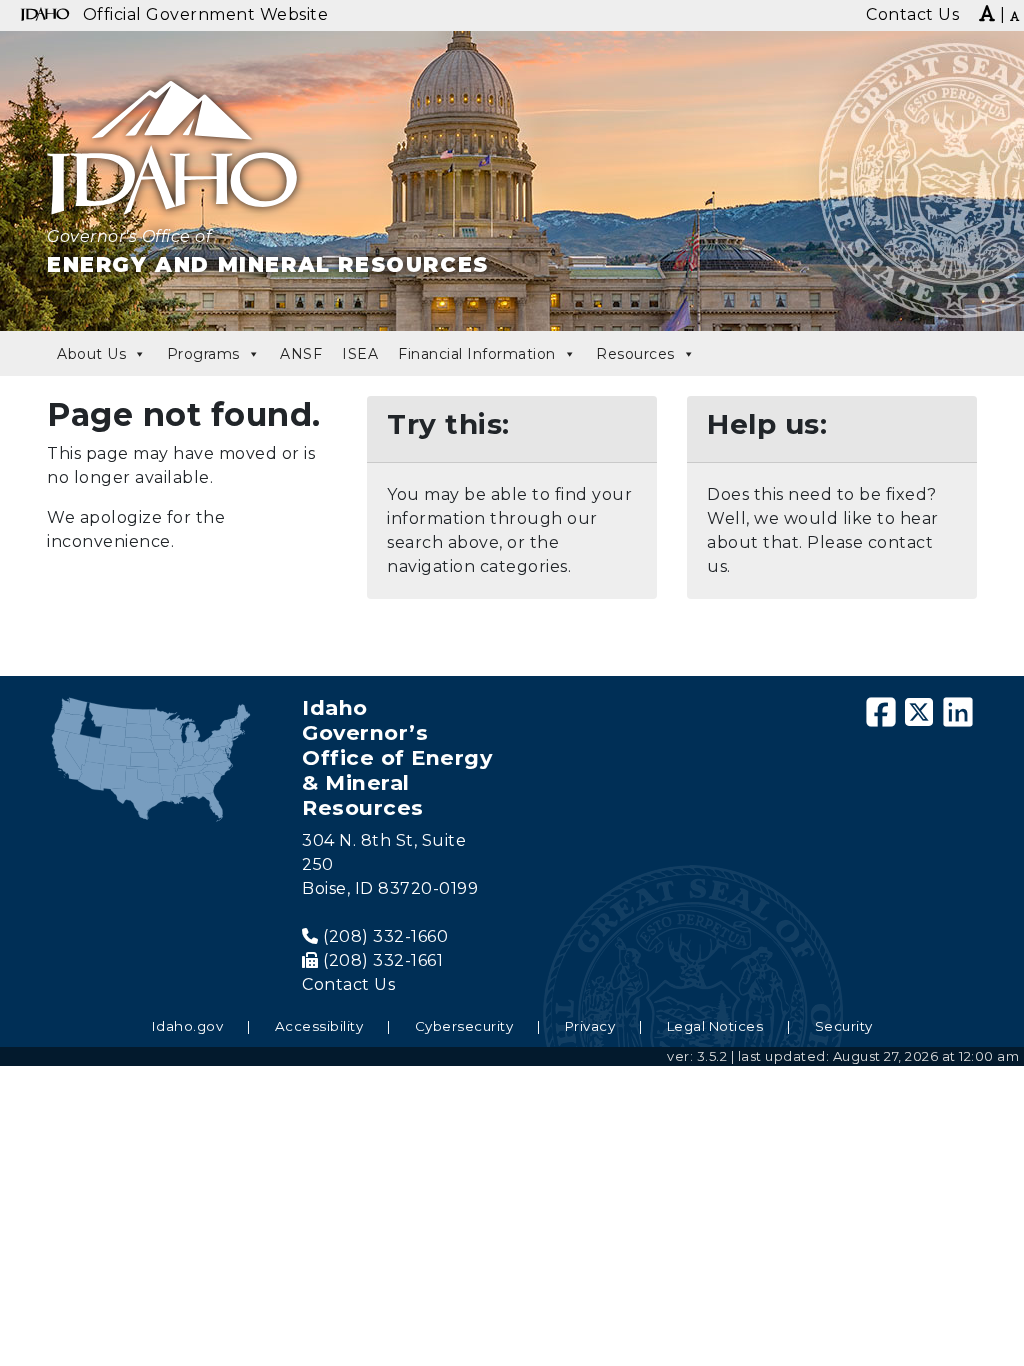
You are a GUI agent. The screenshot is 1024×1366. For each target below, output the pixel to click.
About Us (91, 354)
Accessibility (319, 1026)
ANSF (301, 354)
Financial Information (477, 354)
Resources (635, 354)
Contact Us (348, 984)
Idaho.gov (188, 1026)
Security (844, 1026)
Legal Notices (715, 1026)
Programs (203, 354)
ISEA (360, 354)
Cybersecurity (464, 1026)
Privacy (590, 1026)
